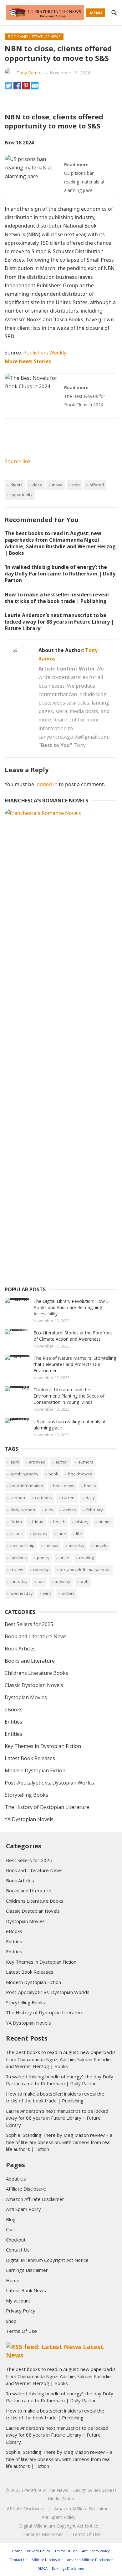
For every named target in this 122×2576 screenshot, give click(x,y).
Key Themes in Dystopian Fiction (43, 1746)
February (94, 1510)
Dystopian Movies (26, 1697)
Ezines (70, 1510)
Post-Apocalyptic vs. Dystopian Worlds (49, 1783)
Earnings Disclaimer (27, 2270)
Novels (101, 1545)
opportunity (21, 495)
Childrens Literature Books (36, 1673)
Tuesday (63, 1581)
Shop (11, 2321)
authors (86, 1462)
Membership (22, 1545)
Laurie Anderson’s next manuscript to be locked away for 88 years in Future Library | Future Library (59, 622)
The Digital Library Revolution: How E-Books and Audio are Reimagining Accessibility (72, 1307)
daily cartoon (23, 1510)
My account (18, 2301)
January (40, 1534)
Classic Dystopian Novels (34, 1685)
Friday (38, 1522)
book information (27, 1486)
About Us (16, 2179)
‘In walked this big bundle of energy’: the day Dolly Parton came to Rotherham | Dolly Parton (60, 574)
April (15, 1462)
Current (69, 1498)
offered (97, 485)
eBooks (14, 1710)
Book (53, 1474)
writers (68, 1593)
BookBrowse (80, 1474)
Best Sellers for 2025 (29, 1624)
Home (13, 2280)
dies (49, 1510)
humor (105, 1522)
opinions (19, 1558)
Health (59, 1522)
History (82, 1522)
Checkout (16, 2240)
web (84, 1581)
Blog (11, 2219)
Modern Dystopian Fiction (35, 1770)
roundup (41, 1569)
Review (17, 1569)
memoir (52, 1545)
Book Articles (20, 1649)
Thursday (19, 1581)
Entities (13, 1722)
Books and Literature (30, 1661)
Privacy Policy (21, 2311)
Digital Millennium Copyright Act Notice (47, 2260)
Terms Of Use (21, 2331)
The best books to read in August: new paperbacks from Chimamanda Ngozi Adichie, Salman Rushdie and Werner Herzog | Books (60, 543)
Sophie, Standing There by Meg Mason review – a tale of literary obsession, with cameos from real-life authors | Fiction (59, 2142)
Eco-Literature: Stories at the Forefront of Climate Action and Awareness (73, 1336)
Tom (41, 1581)
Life (79, 1534)
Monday (77, 1545)
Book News (64, 1486)
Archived (37, 1462)
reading (86, 1558)
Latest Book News (26, 2290)
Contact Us (18, 2250)
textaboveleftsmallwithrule (85, 1569)
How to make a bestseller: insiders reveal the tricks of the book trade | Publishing (57, 598)
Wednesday (22, 1593)
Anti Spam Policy (23, 2209)
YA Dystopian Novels (29, 1819)
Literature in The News (45, 2490)
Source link (18, 461)
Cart (10, 2229)
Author (62, 1462)
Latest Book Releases (30, 1758)
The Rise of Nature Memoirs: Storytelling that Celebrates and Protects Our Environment (75, 1364)
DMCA (43, 2568)
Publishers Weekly (45, 353)
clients (16, 485)
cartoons (43, 1498)
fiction (16, 1522)
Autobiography (24, 1474)
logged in (46, 784)
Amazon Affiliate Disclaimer (35, 2199)
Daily (90, 1498)
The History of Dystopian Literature (47, 1807)
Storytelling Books (26, 1795)
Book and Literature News (34, 37)
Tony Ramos (30, 73)
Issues (17, 1534)
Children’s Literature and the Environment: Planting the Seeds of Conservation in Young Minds (69, 1396)
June (62, 1534)
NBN (76, 485)
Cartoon (18, 1498)
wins (47, 1593)
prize (64, 1558)
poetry (43, 1558)
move (57, 485)
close (37, 485)
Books (90, 1486)
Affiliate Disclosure (26, 2189)
